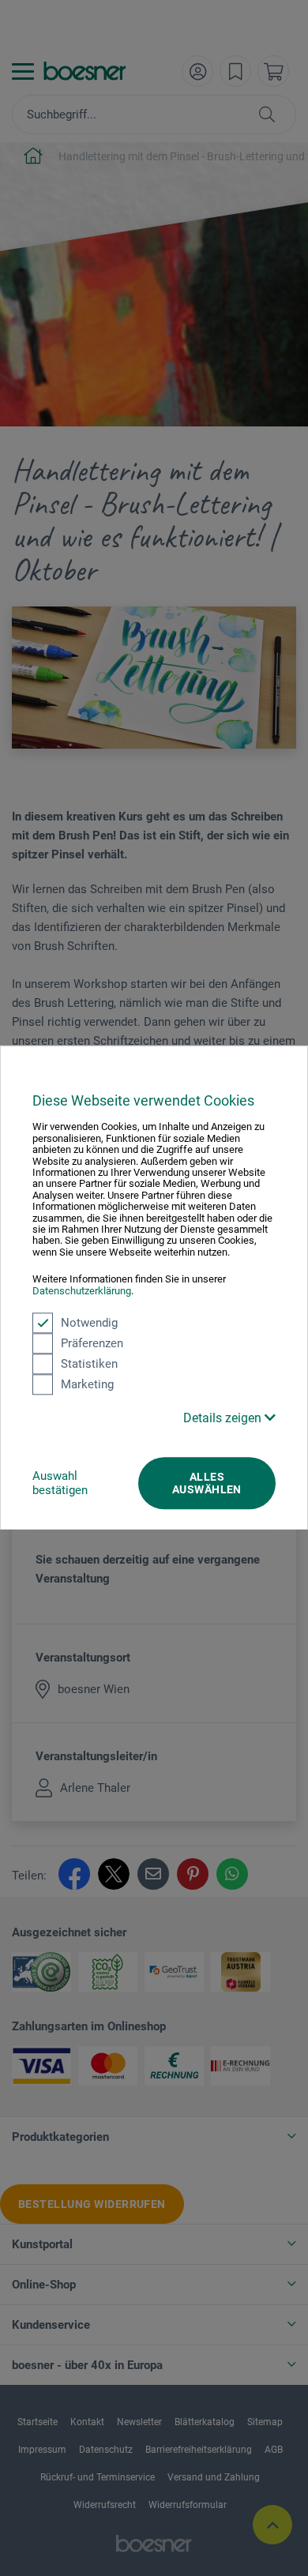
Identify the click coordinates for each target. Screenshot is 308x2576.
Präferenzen (92, 1343)
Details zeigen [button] (224, 1418)
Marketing (87, 1384)
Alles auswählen (207, 1483)
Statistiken (89, 1364)
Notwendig (89, 1323)
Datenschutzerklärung (82, 1291)
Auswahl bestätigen (60, 1483)
